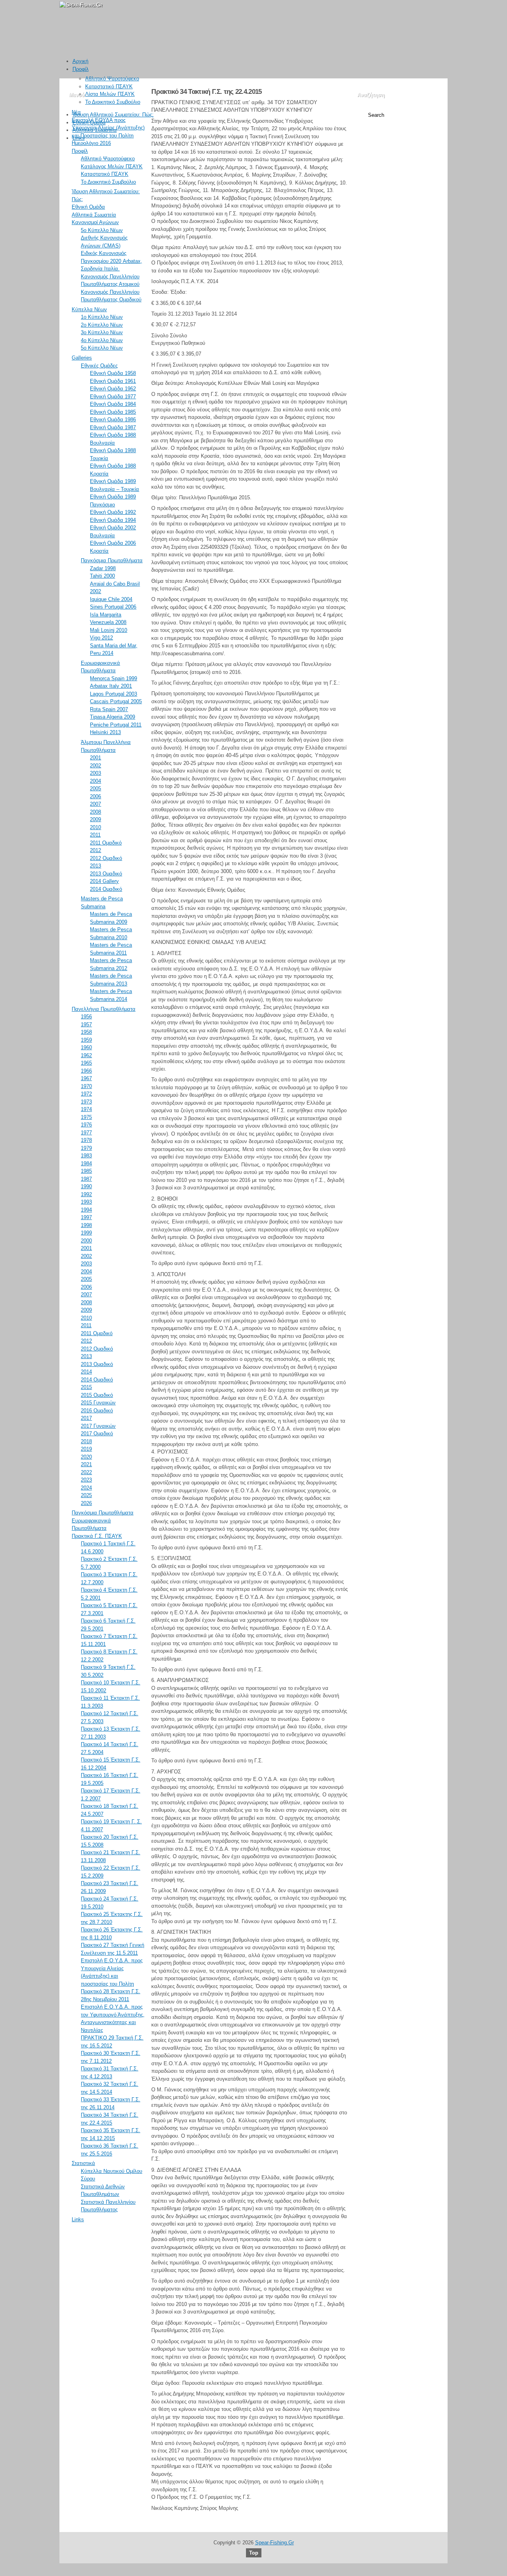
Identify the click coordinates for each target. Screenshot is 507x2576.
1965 (86, 1063)
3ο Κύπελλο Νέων (102, 332)
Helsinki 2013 (105, 732)
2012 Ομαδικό (106, 858)
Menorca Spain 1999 (113, 678)
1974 (86, 1109)
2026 (86, 1503)
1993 (86, 1202)
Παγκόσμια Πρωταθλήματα (112, 560)
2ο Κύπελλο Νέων (102, 325)
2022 (86, 1472)
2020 (86, 1457)
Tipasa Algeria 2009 (112, 717)
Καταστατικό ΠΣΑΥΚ (109, 87)
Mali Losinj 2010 (109, 630)
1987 (86, 1179)
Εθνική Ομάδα (89, 123)
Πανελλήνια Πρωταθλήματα (104, 1009)
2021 (86, 1464)
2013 (95, 866)
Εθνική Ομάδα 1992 (113, 512)
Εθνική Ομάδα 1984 (113, 404)
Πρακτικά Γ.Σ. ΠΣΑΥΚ (97, 1536)
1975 (86, 1117)
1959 (86, 1040)
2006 (95, 796)
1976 (86, 1125)
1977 (86, 1133)
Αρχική (80, 61)
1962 (86, 1055)
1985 (86, 1171)
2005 (95, 789)
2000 (86, 1241)
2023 (86, 1480)
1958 (86, 1032)
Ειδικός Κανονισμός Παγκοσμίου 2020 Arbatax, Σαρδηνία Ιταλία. (112, 261)
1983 (86, 1156)
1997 (86, 1217)
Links (79, 138)
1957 (86, 1025)
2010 (95, 827)
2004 (95, 781)
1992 (86, 1194)
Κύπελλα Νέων (89, 309)
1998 (86, 1225)
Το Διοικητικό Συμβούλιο (113, 102)
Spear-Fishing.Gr (274, 2543)
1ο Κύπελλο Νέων (102, 317)
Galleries (82, 358)
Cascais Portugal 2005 (116, 701)
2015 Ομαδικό (97, 1395)
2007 (95, 804)
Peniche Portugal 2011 (116, 725)
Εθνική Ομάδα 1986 (113, 420)
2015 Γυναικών (98, 1403)
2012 (95, 850)
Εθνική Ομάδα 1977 (113, 397)
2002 (95, 766)
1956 (86, 1017)
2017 (86, 1418)
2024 (86, 1488)
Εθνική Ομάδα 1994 (113, 520)
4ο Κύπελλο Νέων (102, 340)
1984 (86, 1163)
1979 (86, 1148)
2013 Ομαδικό (106, 874)
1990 (86, 1186)
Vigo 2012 (101, 638)
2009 (95, 819)
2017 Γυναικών (98, 1426)
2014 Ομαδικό (106, 889)
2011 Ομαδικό (106, 843)
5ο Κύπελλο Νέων (102, 230)
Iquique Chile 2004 (111, 599)
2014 (86, 1372)
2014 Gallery (104, 881)
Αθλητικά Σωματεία (95, 130)
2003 (95, 773)
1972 (86, 1094)
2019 (86, 1449)
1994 (86, 1210)
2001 (95, 758)
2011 (95, 835)
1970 (86, 1086)
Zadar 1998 (103, 568)
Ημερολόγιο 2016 (91, 143)
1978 (86, 1140)
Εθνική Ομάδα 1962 (113, 389)
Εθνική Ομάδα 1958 (113, 373)
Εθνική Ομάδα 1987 (113, 427)
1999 (86, 1233)
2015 (86, 1387)
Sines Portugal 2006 (113, 607)
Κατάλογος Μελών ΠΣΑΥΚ (112, 166)
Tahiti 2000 (102, 576)
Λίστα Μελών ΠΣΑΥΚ (110, 94)
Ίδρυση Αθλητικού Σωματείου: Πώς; (113, 115)
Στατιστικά (83, 2163)
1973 (86, 1102)
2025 (86, 1495)
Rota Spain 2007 (109, 709)
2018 (86, 1441)
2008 (95, 812)
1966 (86, 1071)
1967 (86, 1078)
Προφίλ (81, 69)
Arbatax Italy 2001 (111, 686)
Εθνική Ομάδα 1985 (113, 412)
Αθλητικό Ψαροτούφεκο (112, 79)
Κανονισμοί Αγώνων (95, 222)
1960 (86, 1047)
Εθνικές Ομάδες (99, 366)
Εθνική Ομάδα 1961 (113, 381)
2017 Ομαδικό (97, 1434)
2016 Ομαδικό (97, 1411)
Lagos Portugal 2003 (113, 694)
